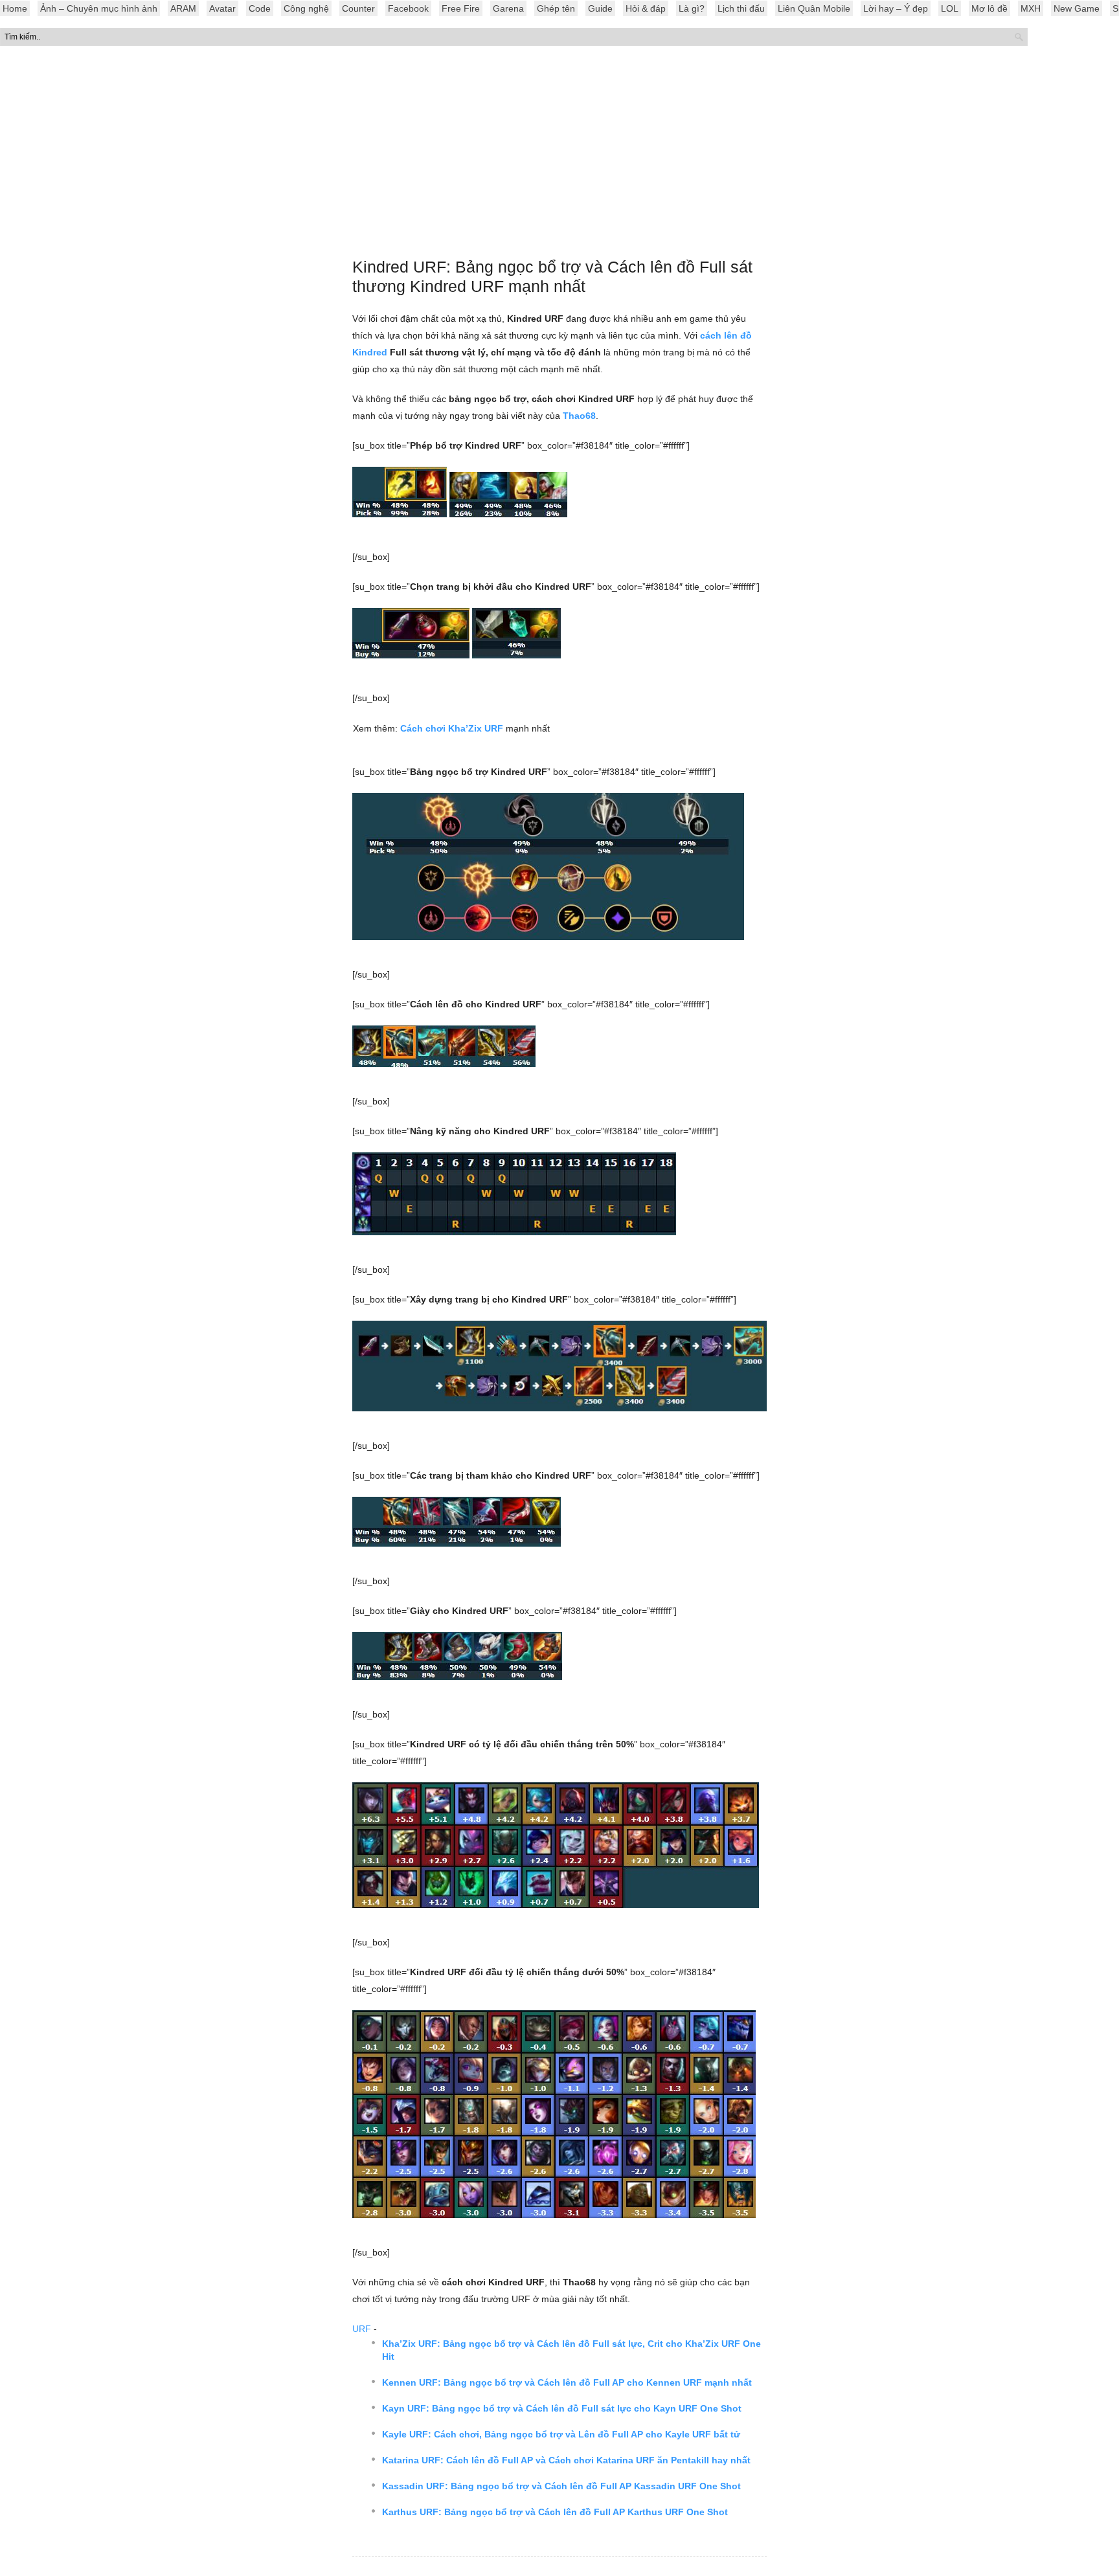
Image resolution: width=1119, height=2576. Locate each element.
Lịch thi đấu (741, 8)
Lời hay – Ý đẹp (896, 8)
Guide (600, 8)
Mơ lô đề (989, 8)
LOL (950, 8)
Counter (358, 8)
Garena (508, 8)
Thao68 (579, 416)
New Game (1077, 8)
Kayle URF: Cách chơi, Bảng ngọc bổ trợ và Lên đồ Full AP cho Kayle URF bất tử (561, 2434)
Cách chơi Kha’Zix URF (452, 728)
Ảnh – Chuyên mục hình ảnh (99, 8)
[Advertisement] (559, 155)
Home (15, 8)
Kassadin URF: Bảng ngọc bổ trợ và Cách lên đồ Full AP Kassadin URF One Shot (561, 2486)
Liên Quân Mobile (814, 8)
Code (260, 8)
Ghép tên (556, 8)
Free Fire (461, 8)
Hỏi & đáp (646, 8)
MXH (1031, 8)
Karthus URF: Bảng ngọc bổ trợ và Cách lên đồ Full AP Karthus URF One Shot (555, 2512)
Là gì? (692, 8)
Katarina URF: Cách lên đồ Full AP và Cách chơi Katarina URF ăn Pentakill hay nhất (566, 2460)
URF (362, 2329)
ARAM (183, 8)
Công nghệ (306, 8)
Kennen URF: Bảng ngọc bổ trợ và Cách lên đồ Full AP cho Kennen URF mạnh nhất (567, 2382)
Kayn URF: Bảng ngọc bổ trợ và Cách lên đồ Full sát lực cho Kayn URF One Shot (562, 2408)
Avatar (222, 8)
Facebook (408, 8)
